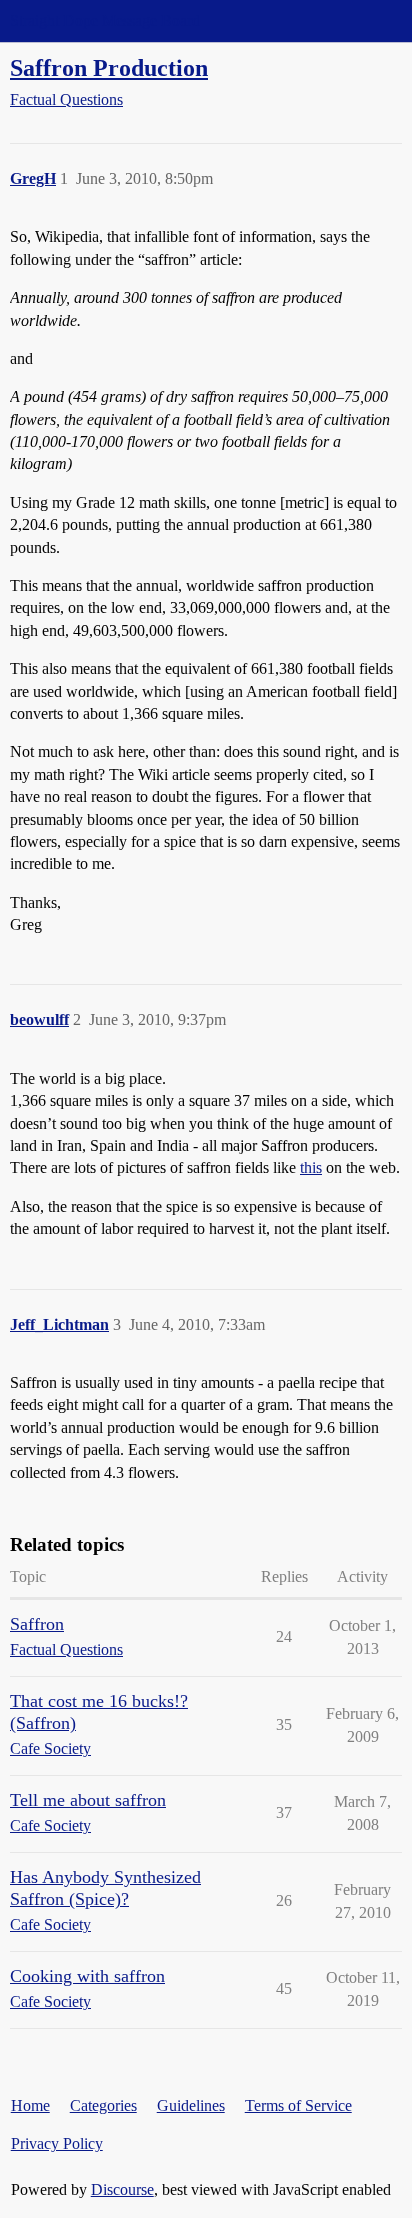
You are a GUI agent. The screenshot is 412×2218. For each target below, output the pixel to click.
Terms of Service (298, 2105)
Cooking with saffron (87, 1976)
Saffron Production (109, 67)
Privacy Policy (57, 2143)
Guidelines (191, 2105)
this (311, 1167)
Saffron (37, 1624)
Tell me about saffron (88, 1800)
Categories (103, 2105)
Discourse (122, 2189)
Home (30, 2105)
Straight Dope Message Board (105, 20)
